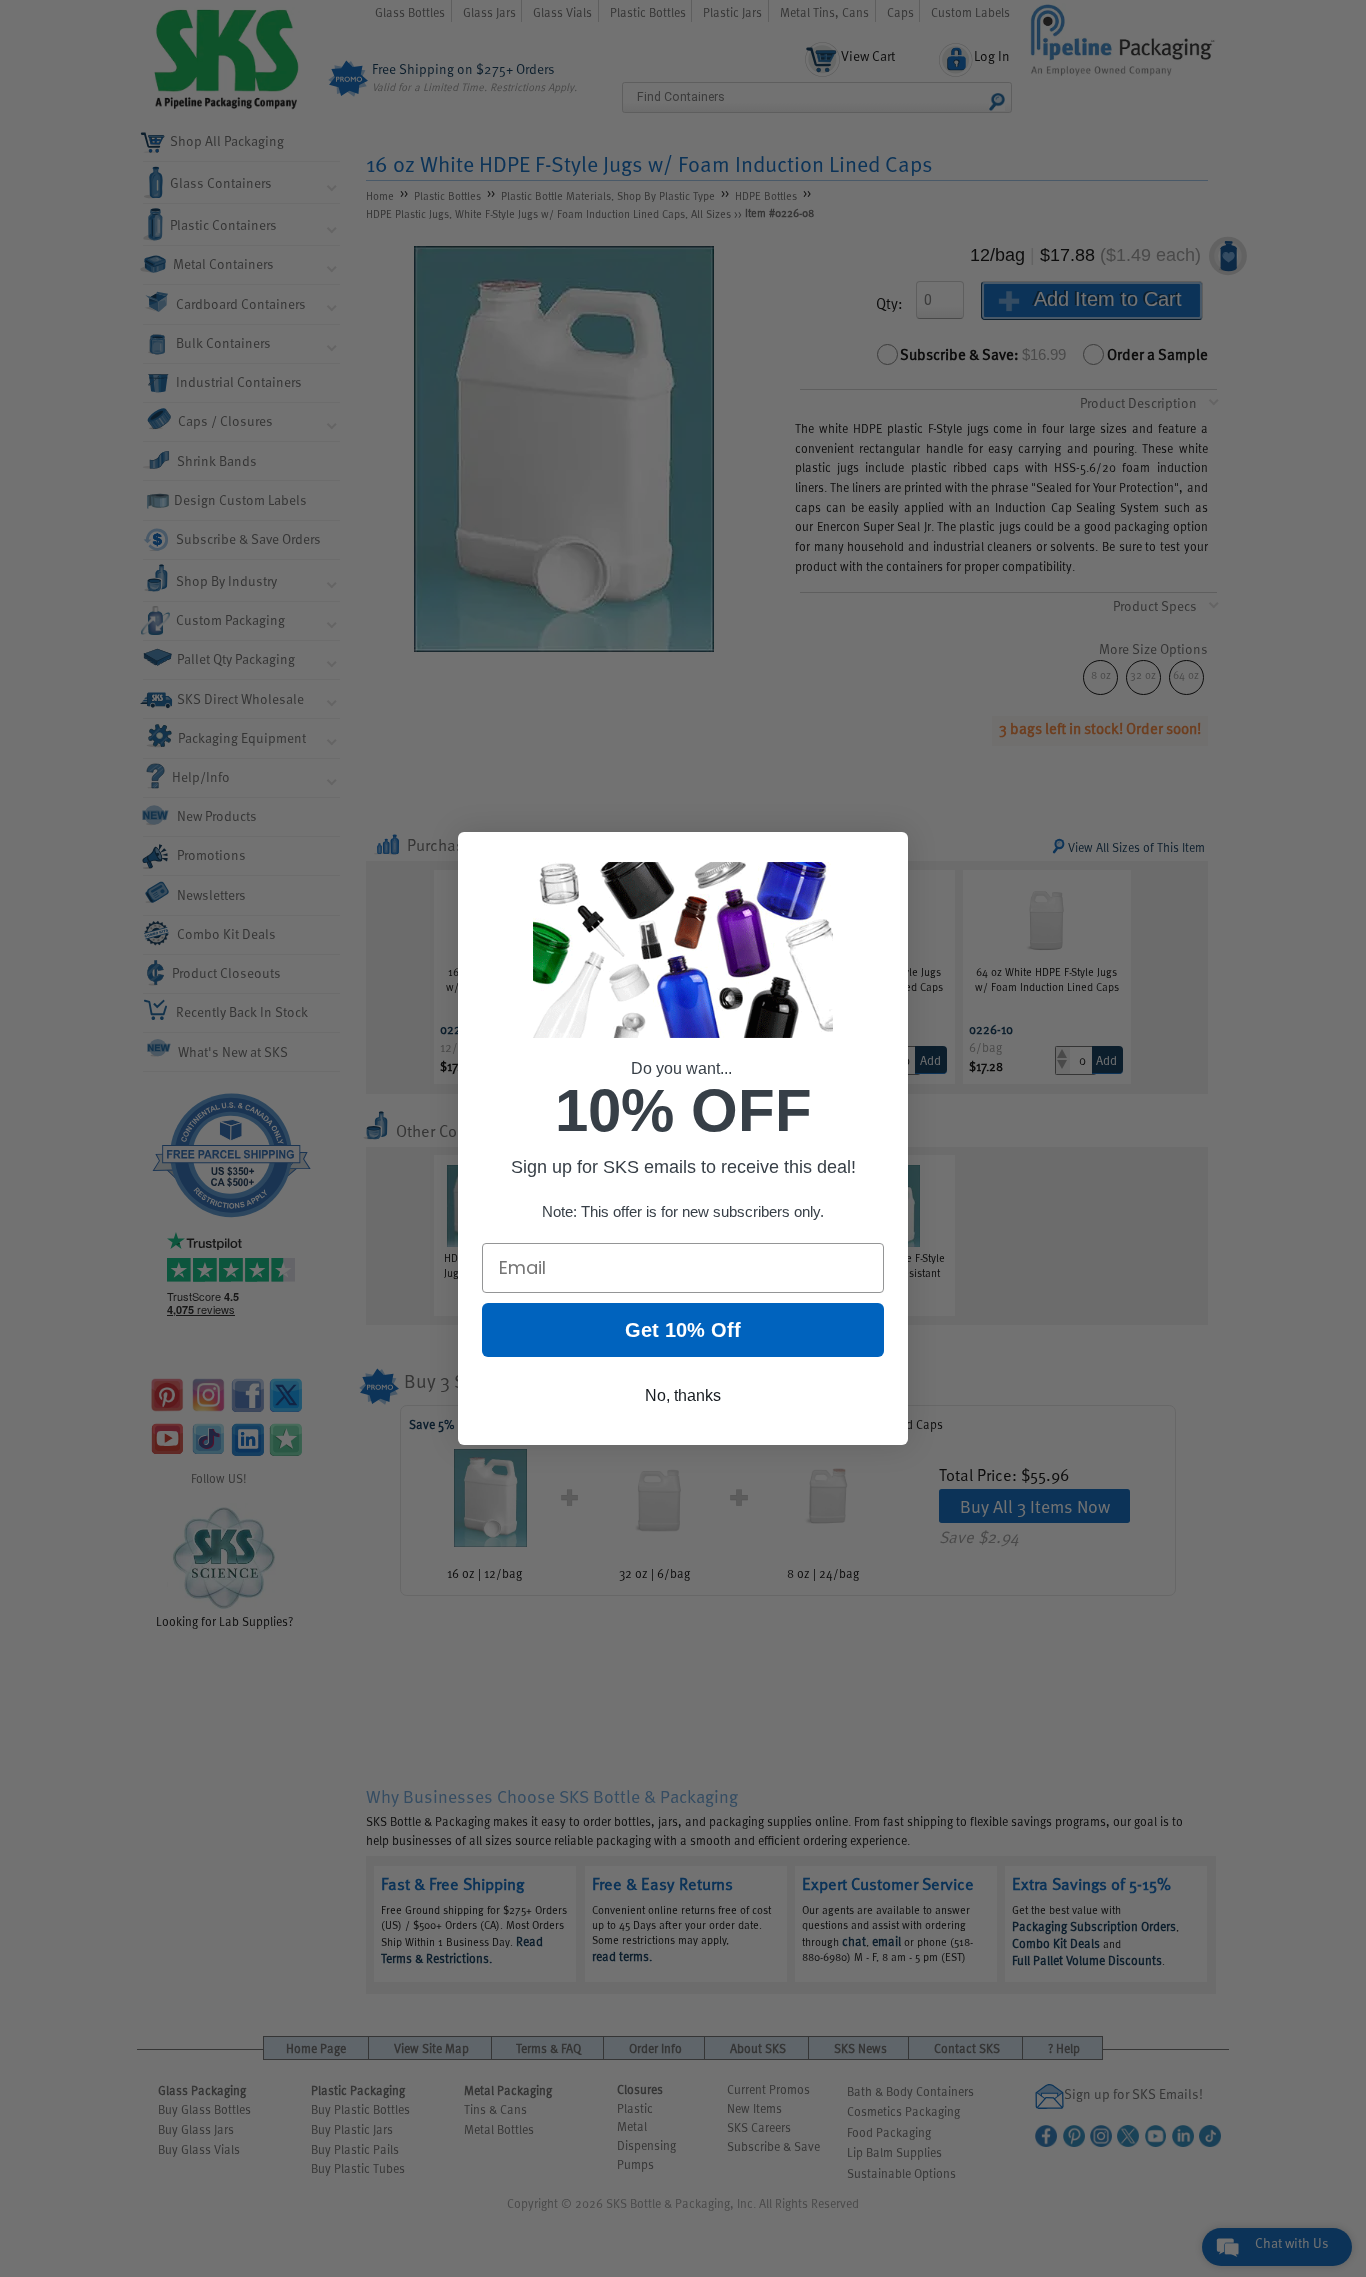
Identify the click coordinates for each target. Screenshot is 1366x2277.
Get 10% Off (683, 1330)
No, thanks (683, 1395)
